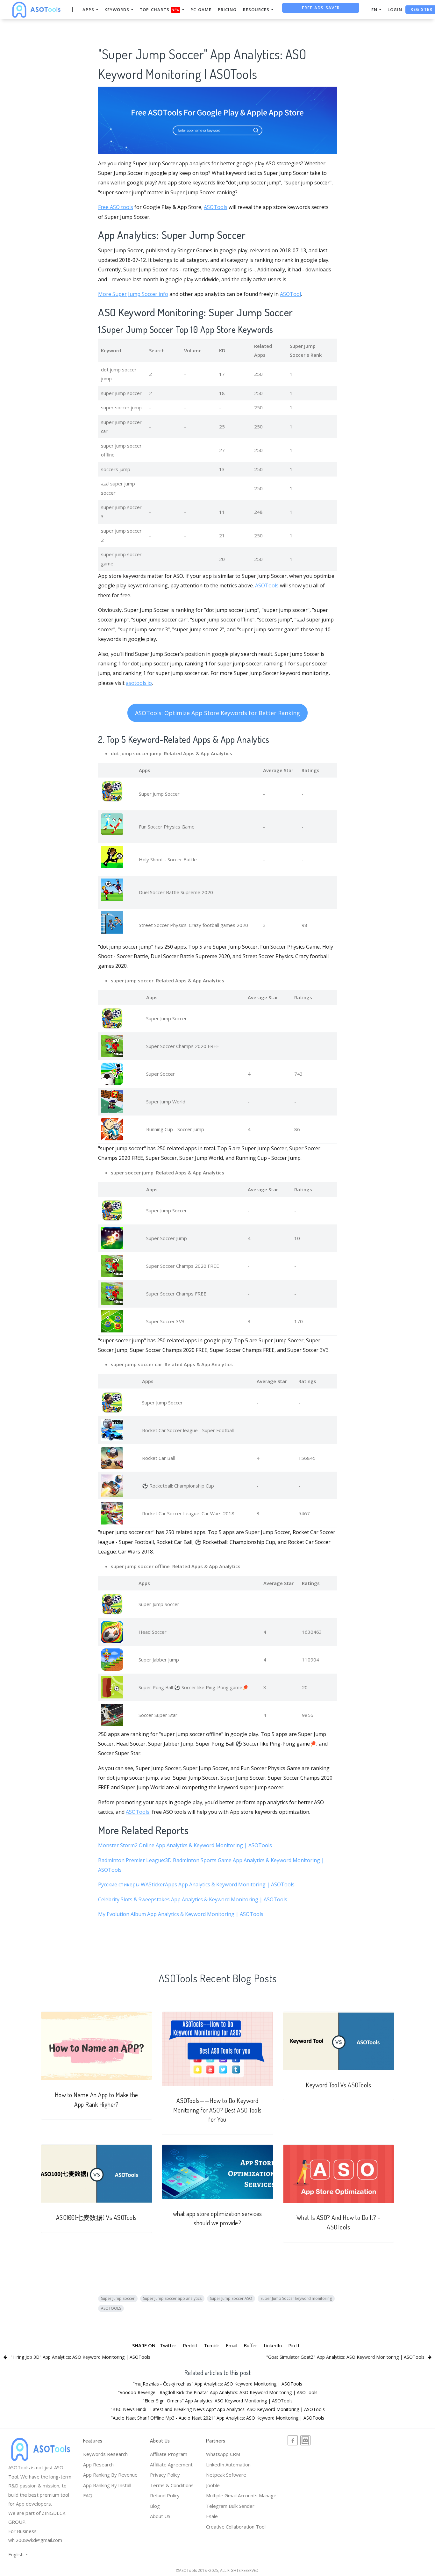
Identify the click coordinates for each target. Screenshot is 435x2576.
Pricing (227, 10)
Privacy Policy (165, 2475)
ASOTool (290, 294)
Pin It (294, 2345)
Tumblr (212, 2345)
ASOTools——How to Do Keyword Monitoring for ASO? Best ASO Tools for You (217, 2110)
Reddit (190, 2345)
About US (160, 2516)
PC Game (201, 10)
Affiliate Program (169, 2454)
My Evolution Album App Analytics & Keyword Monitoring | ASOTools (181, 1914)
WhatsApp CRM (223, 2454)
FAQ (88, 2495)
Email (232, 2345)
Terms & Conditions (172, 2485)
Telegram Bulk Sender (230, 2506)
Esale (212, 2516)
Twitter (168, 2345)
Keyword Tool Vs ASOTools (338, 2085)
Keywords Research (105, 2454)
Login (395, 10)
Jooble (213, 2485)
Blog (155, 2506)
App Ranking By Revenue (110, 2475)
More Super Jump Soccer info (133, 294)
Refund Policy (165, 2495)
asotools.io (139, 683)
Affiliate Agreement (171, 2465)
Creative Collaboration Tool (236, 2527)
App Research (98, 2465)
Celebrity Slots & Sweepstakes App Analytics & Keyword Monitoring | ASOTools (193, 1899)
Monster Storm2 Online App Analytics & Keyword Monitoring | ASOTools (185, 1845)
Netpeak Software (226, 2475)
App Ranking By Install (107, 2485)
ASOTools (216, 207)
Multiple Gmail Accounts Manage (241, 2495)
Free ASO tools (116, 207)
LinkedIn (273, 2345)
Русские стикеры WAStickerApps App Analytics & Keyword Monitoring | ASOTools (196, 1884)
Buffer (250, 2345)
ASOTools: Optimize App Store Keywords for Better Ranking (217, 713)
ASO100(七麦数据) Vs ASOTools (96, 2217)
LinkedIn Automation (228, 2465)
